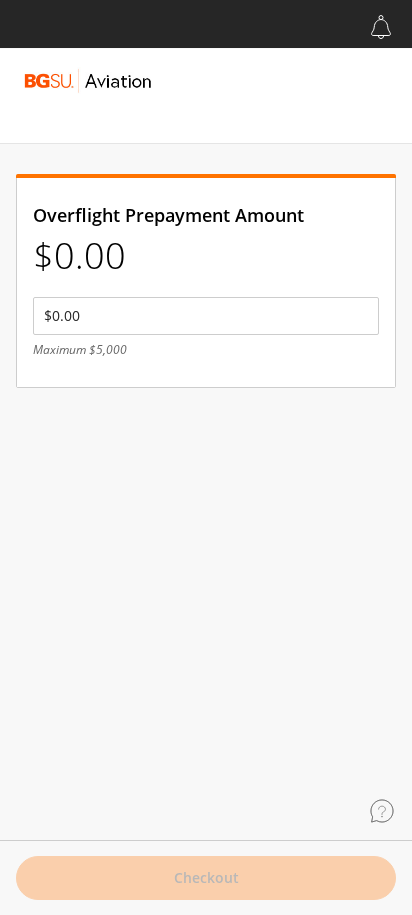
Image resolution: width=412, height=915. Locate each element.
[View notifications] (381, 27)
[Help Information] (382, 811)
